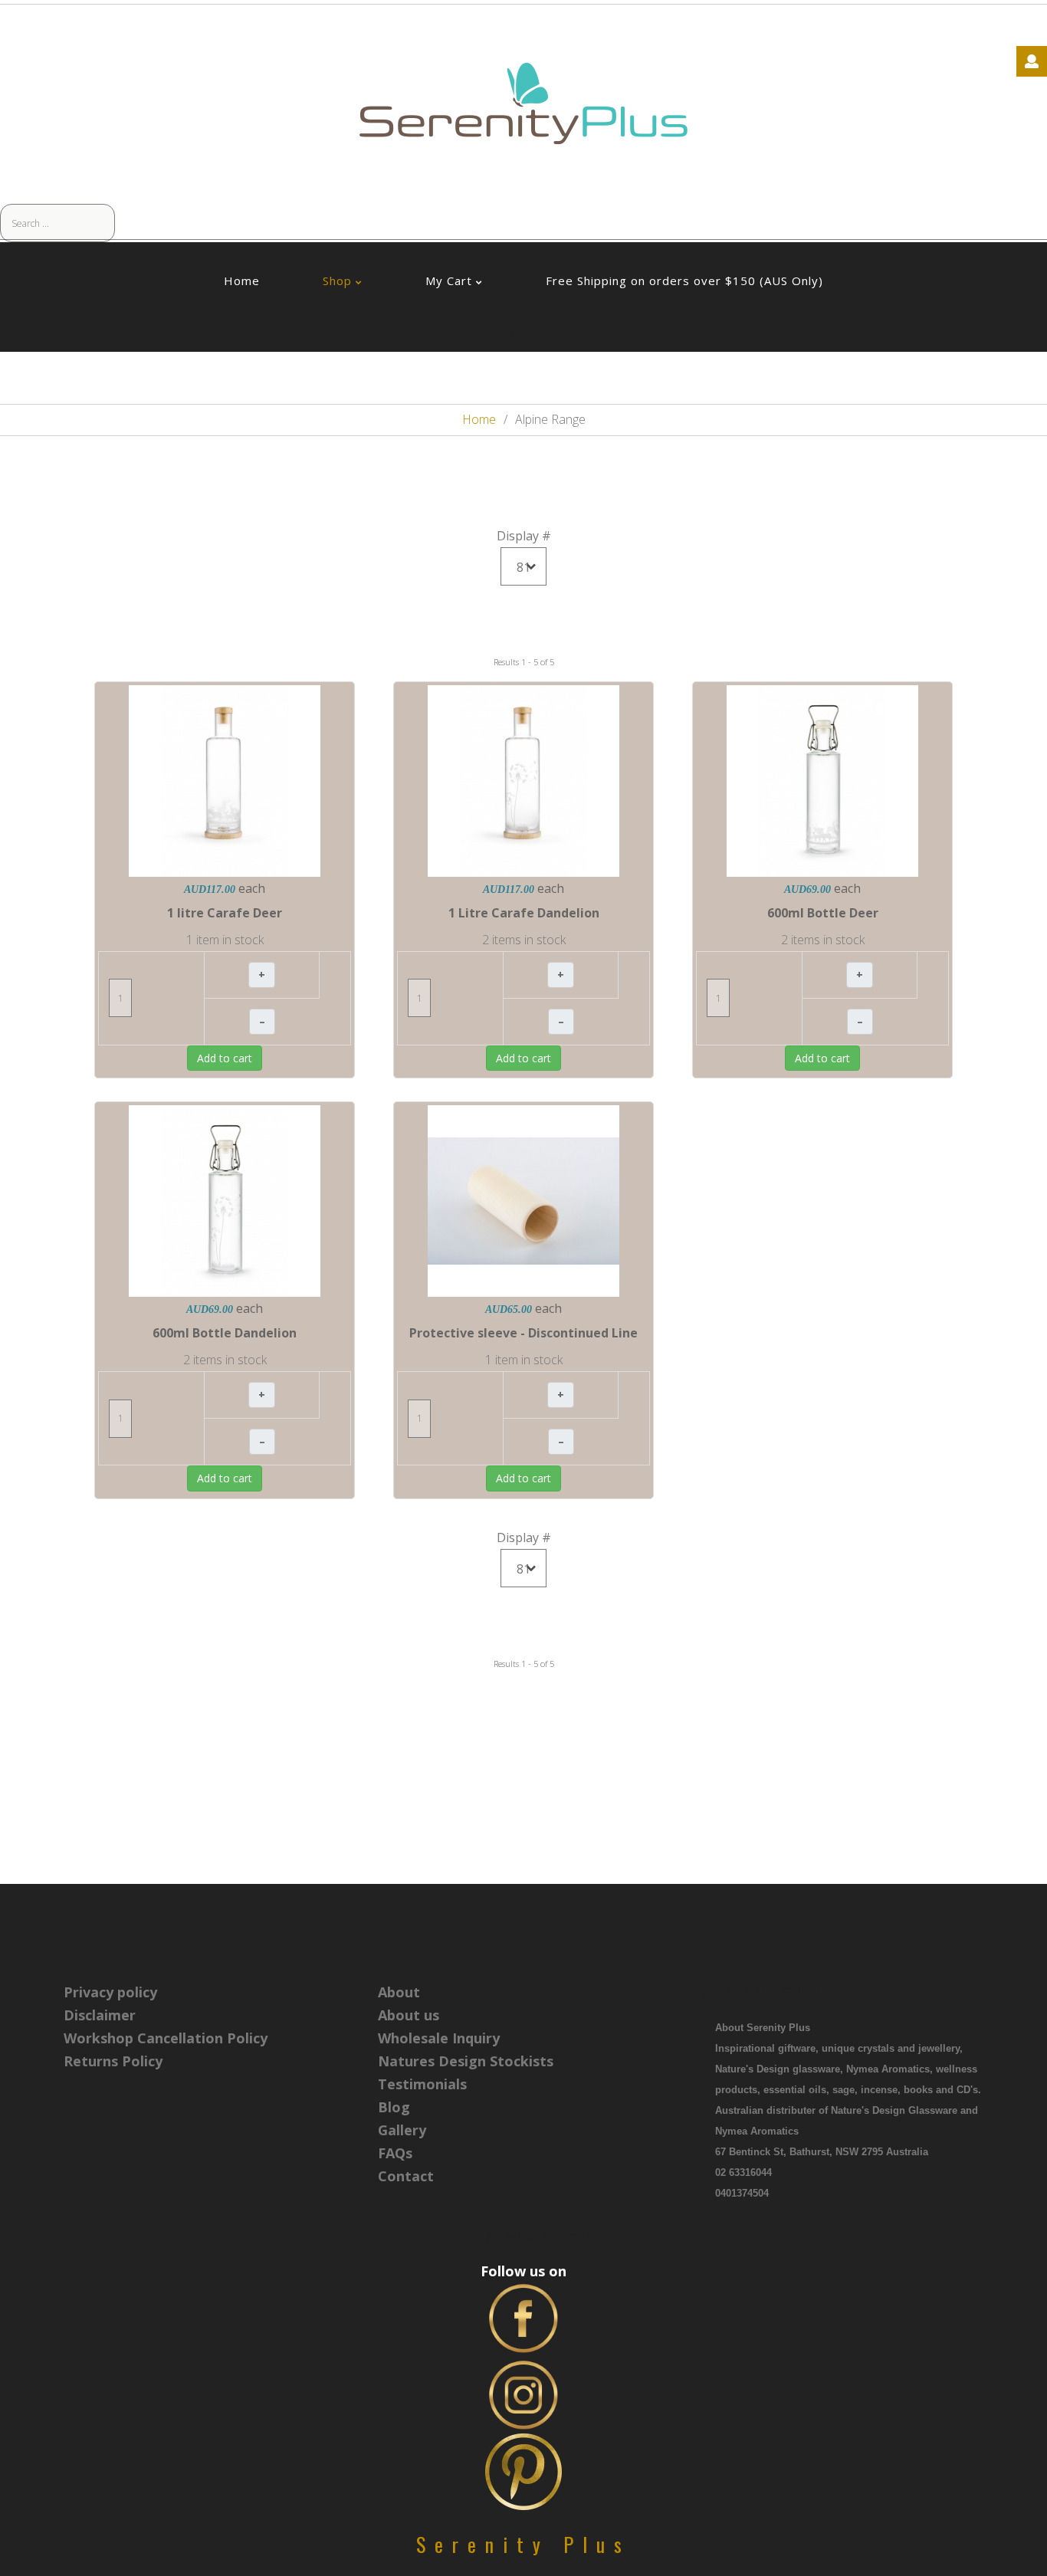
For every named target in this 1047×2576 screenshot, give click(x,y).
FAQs (395, 2153)
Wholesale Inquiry (439, 2038)
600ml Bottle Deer (823, 913)
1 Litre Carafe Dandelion (524, 913)
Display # (524, 536)
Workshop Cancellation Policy (166, 2038)
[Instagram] (523, 2394)
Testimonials (422, 2084)
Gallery (402, 2130)
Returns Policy (113, 2061)
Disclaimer (100, 2015)
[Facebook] (523, 2317)
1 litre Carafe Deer (225, 913)
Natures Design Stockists (466, 2061)
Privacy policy (110, 1992)
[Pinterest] (523, 2470)
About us (409, 2015)
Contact (406, 2176)
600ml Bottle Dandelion (225, 1333)
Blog (394, 2107)
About (399, 1992)
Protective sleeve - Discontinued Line (523, 1333)
